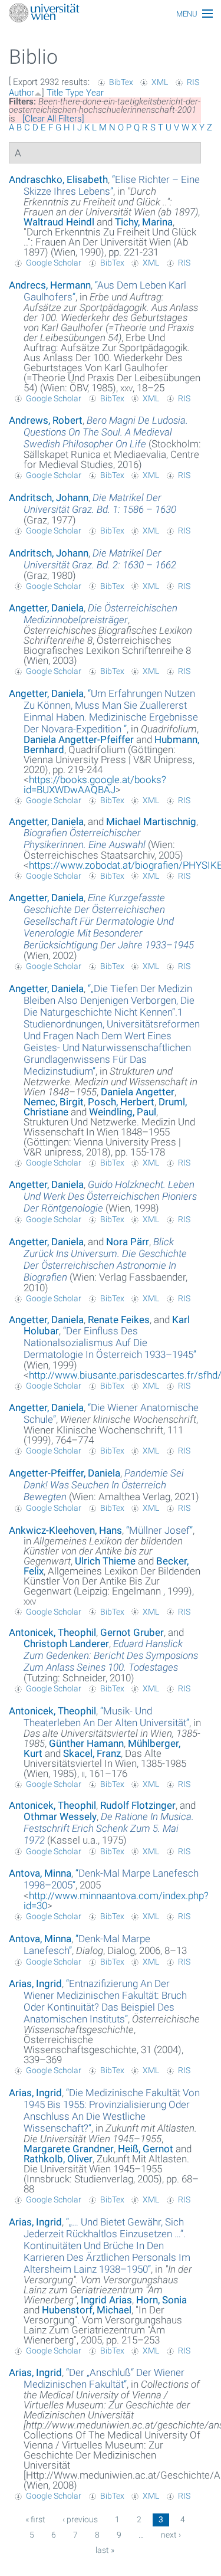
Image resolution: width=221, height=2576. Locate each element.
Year (95, 93)
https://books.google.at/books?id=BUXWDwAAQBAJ (95, 785)
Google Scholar (54, 263)
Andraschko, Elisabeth (58, 179)
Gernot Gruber (132, 1632)
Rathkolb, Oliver (58, 2159)
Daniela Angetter (138, 1092)
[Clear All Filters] (53, 119)
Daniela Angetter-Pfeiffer (79, 739)
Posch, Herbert (121, 1102)
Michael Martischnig (151, 821)
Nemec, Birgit (54, 1102)
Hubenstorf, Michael (87, 2310)
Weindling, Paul (123, 1112)
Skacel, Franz (92, 1753)
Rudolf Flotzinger (138, 1805)
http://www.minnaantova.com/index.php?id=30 (116, 1901)
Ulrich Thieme (105, 1561)
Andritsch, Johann (49, 497)
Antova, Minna (40, 1873)
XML (160, 82)
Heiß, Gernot (146, 2149)
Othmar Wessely (60, 1816)
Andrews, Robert (46, 420)
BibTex (121, 82)
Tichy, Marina (144, 222)
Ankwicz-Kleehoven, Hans (65, 1530)
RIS (193, 82)
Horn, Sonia (161, 2300)
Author (22, 93)
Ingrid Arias (106, 2300)
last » (105, 2550)
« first (35, 2519)
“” (112, 185)
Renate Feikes (119, 1320)
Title (55, 93)
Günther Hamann (86, 1743)
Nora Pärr (128, 1242)
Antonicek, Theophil (52, 1632)
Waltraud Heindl (59, 222)
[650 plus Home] (111, 14)
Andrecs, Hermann (50, 285)
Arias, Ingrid (35, 1983)
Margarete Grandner (69, 2149)
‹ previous (80, 2519)
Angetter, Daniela (46, 608)
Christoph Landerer (66, 1644)
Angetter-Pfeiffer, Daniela (65, 1473)
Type (75, 93)
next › (171, 2535)
